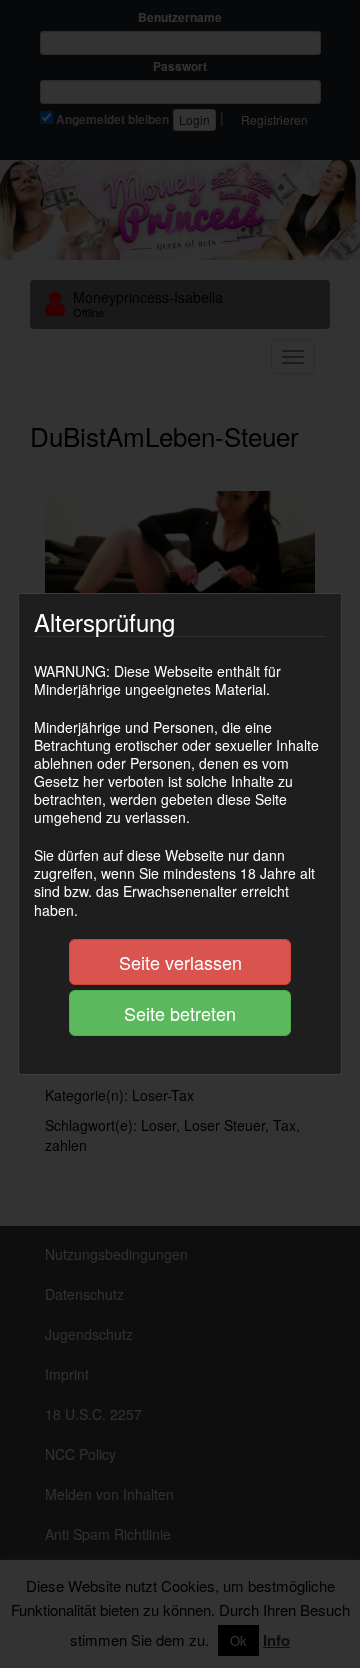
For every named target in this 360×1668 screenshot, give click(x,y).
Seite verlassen (180, 962)
